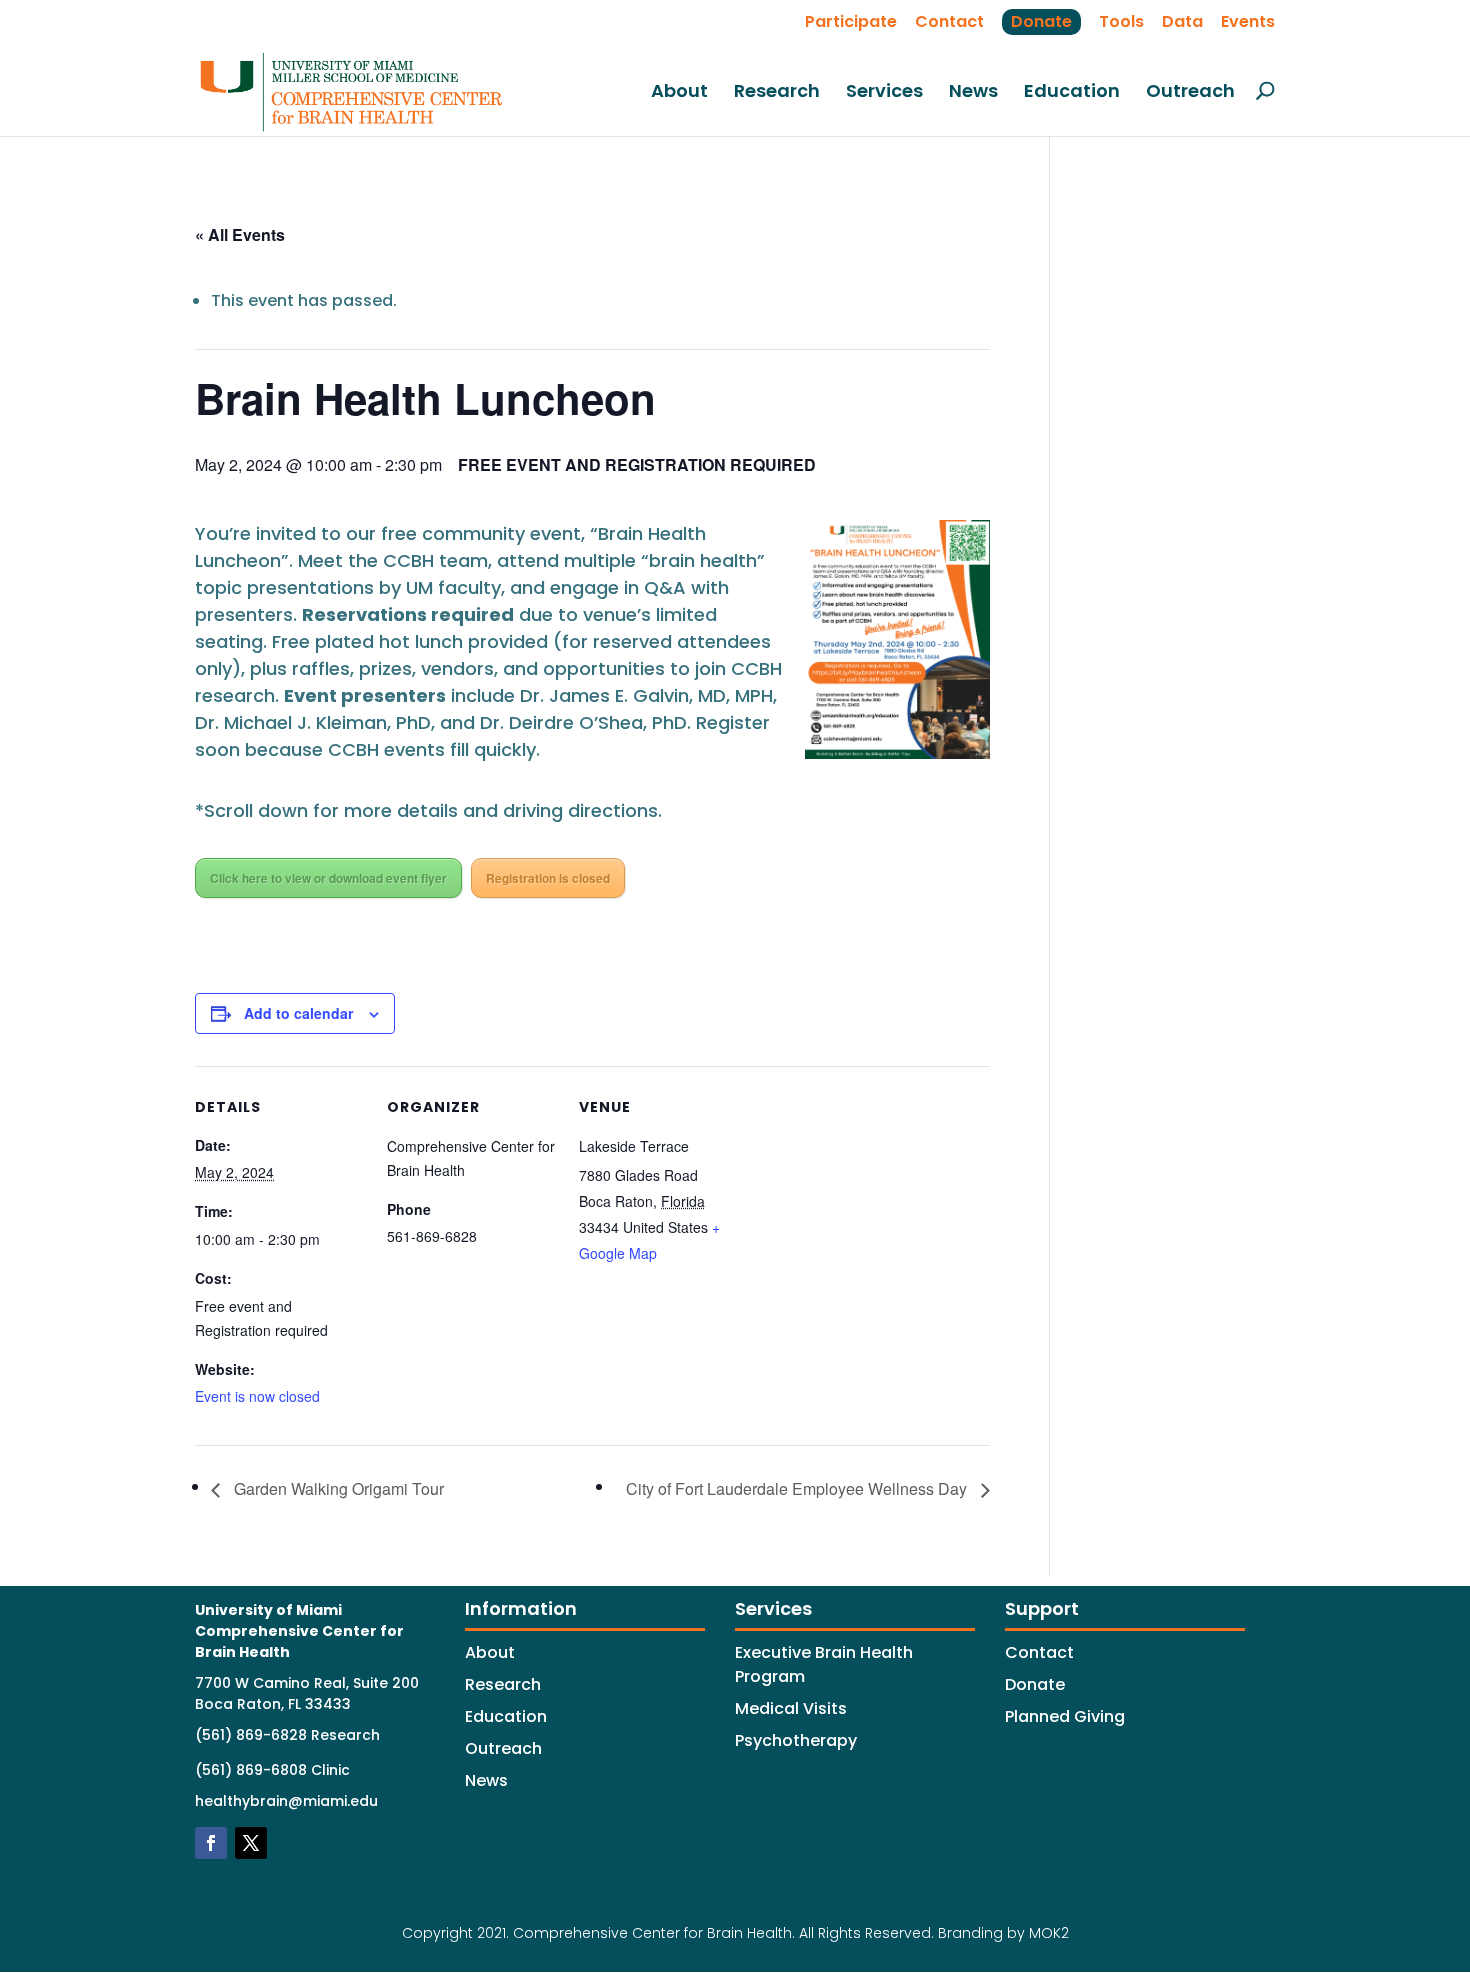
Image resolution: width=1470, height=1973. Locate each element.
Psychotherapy (796, 1740)
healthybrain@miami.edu (286, 1801)
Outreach (1190, 92)
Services (884, 92)
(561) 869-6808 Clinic (272, 1770)
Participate (851, 21)
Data (1182, 21)
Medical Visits (791, 1708)
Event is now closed (257, 1396)
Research (777, 92)
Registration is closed (548, 878)
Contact (949, 21)
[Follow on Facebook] (211, 1843)
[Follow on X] (251, 1843)
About (679, 92)
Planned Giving (1065, 1716)
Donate (1041, 21)
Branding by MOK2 (1003, 1933)
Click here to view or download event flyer (328, 878)
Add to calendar (298, 1013)
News (973, 92)
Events (1248, 21)
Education (1072, 92)
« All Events (240, 234)
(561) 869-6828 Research (287, 1735)
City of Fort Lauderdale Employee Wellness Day (798, 1488)
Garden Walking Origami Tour (337, 1488)
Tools (1121, 21)
